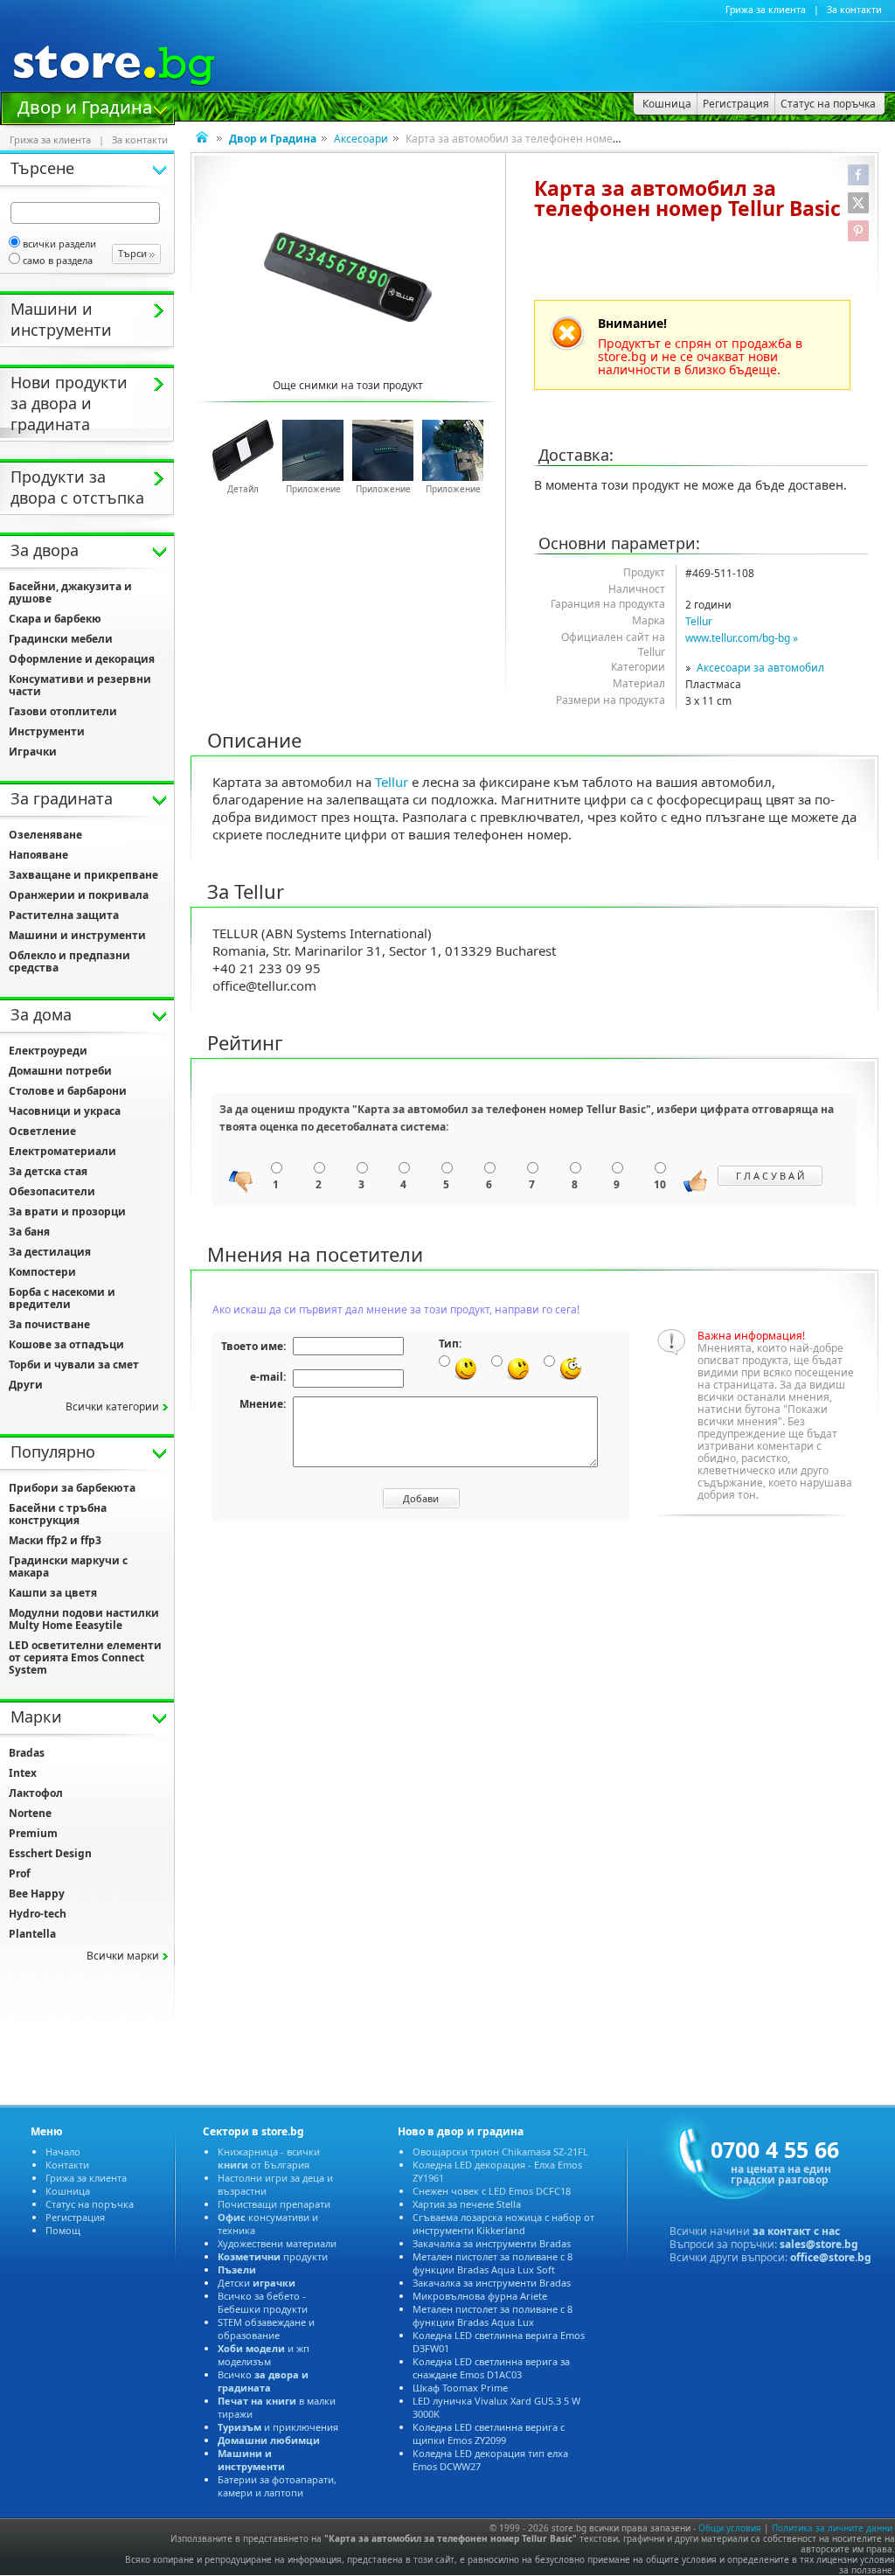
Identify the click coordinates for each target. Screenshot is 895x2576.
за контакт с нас (796, 2231)
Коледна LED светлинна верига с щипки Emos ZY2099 (489, 2433)
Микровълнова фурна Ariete (480, 2296)
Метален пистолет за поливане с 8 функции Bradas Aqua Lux (493, 2315)
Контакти (67, 2165)
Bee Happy (37, 1894)
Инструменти (47, 731)
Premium (33, 1833)
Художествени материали (277, 2243)
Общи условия (730, 2528)
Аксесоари (361, 139)
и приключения (278, 2427)
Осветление (42, 1131)
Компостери (42, 1272)
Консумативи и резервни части (80, 685)
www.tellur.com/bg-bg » (742, 638)
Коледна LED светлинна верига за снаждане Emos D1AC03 (491, 2368)
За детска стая (48, 1171)
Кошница (68, 2191)
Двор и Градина (85, 106)
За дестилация (50, 1252)
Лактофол (36, 1793)
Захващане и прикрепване (83, 875)
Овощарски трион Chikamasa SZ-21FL (500, 2151)
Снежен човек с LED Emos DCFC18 (492, 2191)
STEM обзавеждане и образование (266, 2329)
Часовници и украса (65, 1111)
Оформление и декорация (82, 659)
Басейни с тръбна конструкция (58, 1514)
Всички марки (123, 1956)
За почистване (49, 1324)
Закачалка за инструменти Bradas (492, 2243)
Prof (20, 1873)
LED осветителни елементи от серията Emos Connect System (85, 1657)
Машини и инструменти (77, 935)
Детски (257, 2283)
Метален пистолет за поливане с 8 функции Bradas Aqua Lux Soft (493, 2263)
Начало (63, 2151)
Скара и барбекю (55, 619)
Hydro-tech (38, 1914)
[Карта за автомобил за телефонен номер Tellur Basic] (348, 277)
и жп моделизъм (264, 2355)
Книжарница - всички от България (269, 2158)
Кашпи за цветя (53, 1593)
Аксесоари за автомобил (760, 668)
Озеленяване (45, 835)
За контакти (854, 10)
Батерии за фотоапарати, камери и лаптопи (277, 2486)
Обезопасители (52, 1191)
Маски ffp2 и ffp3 (55, 1540)
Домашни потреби (60, 1071)
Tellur (699, 621)
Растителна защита (64, 915)
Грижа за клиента (766, 10)
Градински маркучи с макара (68, 1566)
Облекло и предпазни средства (69, 961)
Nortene (30, 1813)
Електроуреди (48, 1051)
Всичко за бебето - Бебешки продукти (263, 2302)
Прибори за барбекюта (72, 1488)
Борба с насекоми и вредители (62, 1298)
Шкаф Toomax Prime (460, 2388)
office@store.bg (831, 2257)
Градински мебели (61, 639)
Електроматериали (62, 1151)
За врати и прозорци (67, 1211)
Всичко (263, 2381)
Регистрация (75, 2217)
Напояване (38, 855)
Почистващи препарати (274, 2204)
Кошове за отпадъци (66, 1344)
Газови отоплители (63, 711)
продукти (273, 2256)
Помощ (63, 2230)
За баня (29, 1232)
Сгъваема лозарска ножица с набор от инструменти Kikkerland (503, 2224)
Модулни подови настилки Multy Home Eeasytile (84, 1619)
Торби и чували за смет (74, 1365)
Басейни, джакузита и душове (70, 592)
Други (26, 1385)
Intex (23, 1773)
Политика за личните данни (832, 2528)
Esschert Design (50, 1853)
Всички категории (112, 1406)
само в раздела (58, 260)
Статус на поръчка (90, 2204)
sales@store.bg (819, 2244)
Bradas (27, 1753)
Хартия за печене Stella (467, 2204)
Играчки (33, 752)
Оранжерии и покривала (79, 895)
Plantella (32, 1934)
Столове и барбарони (68, 1091)
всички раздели (59, 244)
